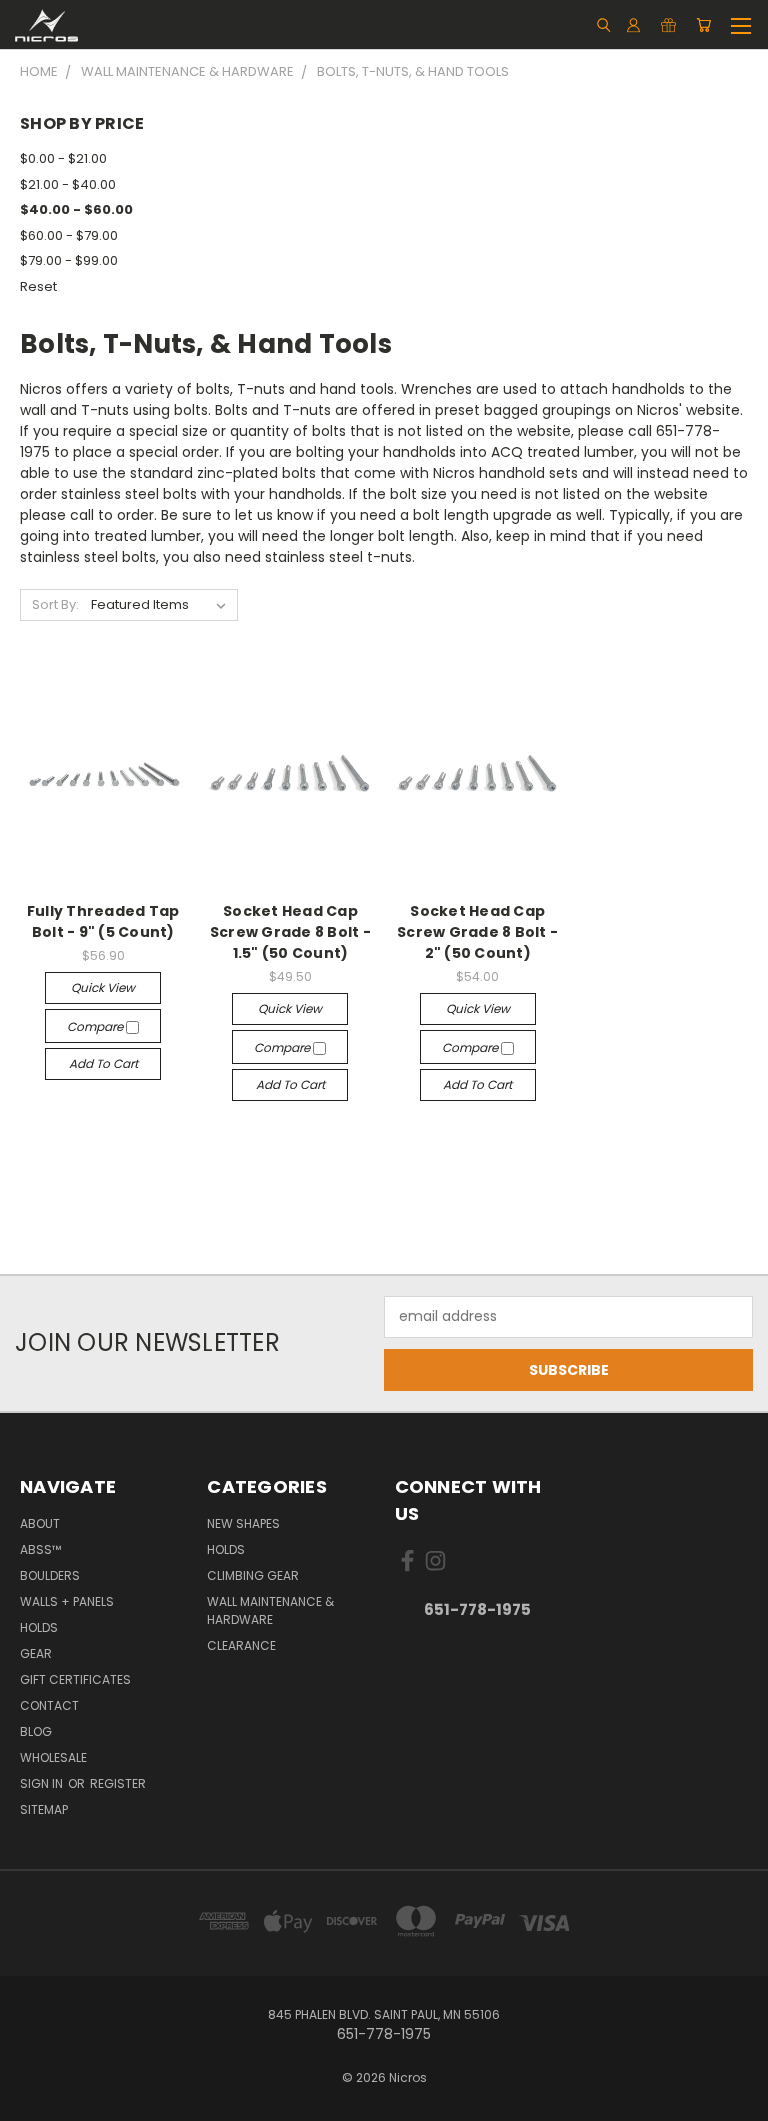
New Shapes (243, 1523)
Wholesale (53, 1757)
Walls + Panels (67, 1601)
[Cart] (703, 25)
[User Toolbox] (633, 25)
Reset (38, 286)
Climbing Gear (253, 1575)
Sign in (43, 1783)
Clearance (241, 1645)
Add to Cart (103, 1063)
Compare (96, 1026)
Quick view (103, 987)
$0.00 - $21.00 (63, 158)
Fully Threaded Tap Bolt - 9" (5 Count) (103, 921)
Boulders (50, 1575)
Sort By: (55, 604)
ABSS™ (40, 1549)
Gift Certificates (75, 1679)
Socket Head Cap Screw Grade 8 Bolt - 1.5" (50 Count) (290, 932)
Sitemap (44, 1809)
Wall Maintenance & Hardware (270, 1610)
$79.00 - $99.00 (69, 260)
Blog (36, 1731)
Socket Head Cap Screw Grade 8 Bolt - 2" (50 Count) (477, 932)
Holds (39, 1627)
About (40, 1523)
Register (118, 1783)
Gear (36, 1653)
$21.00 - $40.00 (68, 184)
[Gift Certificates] (668, 25)
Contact (49, 1705)
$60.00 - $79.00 (69, 235)
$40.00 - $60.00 (76, 209)
